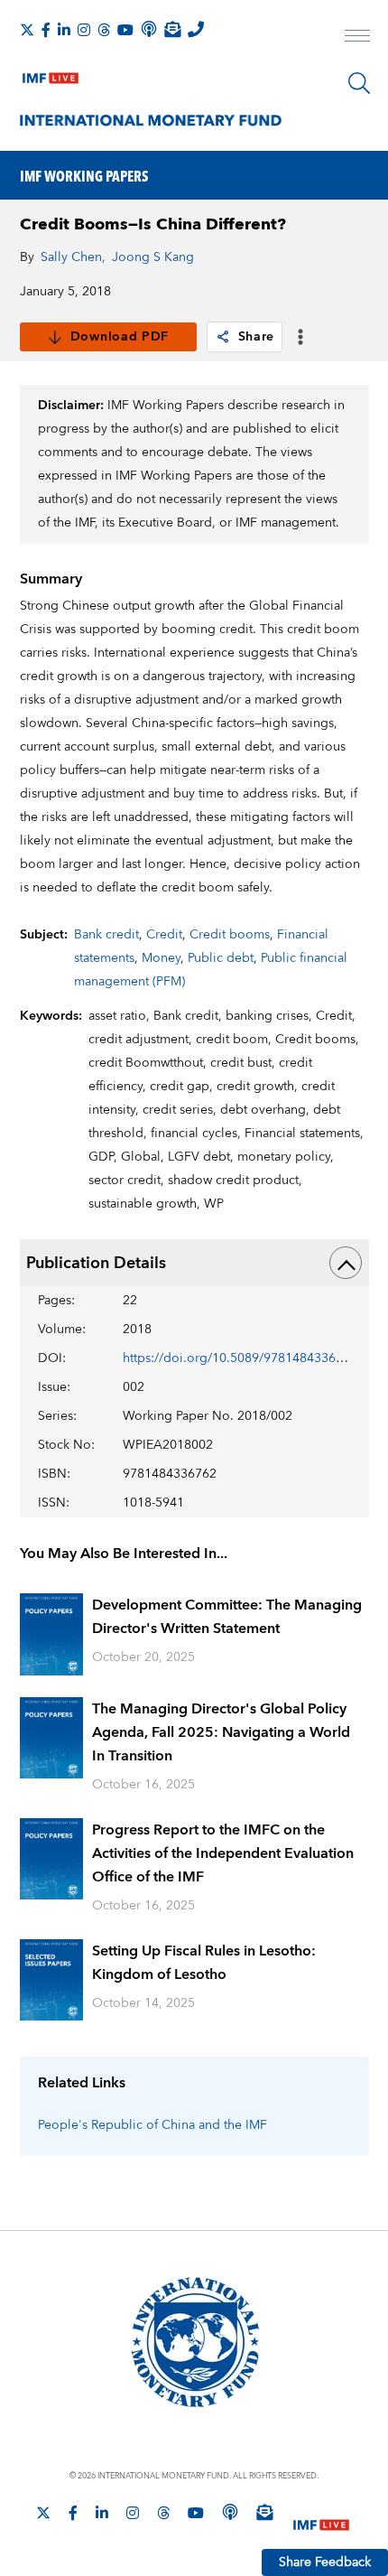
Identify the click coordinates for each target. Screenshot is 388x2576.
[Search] (359, 83)
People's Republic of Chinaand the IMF (152, 2125)
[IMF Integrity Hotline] (196, 29)
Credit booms (230, 935)
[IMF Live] (51, 74)
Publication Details (96, 1263)
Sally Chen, (73, 257)
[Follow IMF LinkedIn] (64, 30)
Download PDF (120, 337)
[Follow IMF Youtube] (125, 30)
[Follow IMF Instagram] (84, 30)
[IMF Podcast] (149, 29)
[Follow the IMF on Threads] (104, 30)
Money (161, 958)
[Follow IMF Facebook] (46, 30)
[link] (223, 337)
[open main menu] (357, 38)
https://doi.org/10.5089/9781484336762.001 (253, 1358)
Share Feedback (325, 2562)
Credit (164, 935)
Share (257, 337)
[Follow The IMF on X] (27, 30)
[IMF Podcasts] (230, 2512)
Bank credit (106, 935)
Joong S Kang (153, 257)
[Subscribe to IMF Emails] (172, 29)
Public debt (221, 958)
